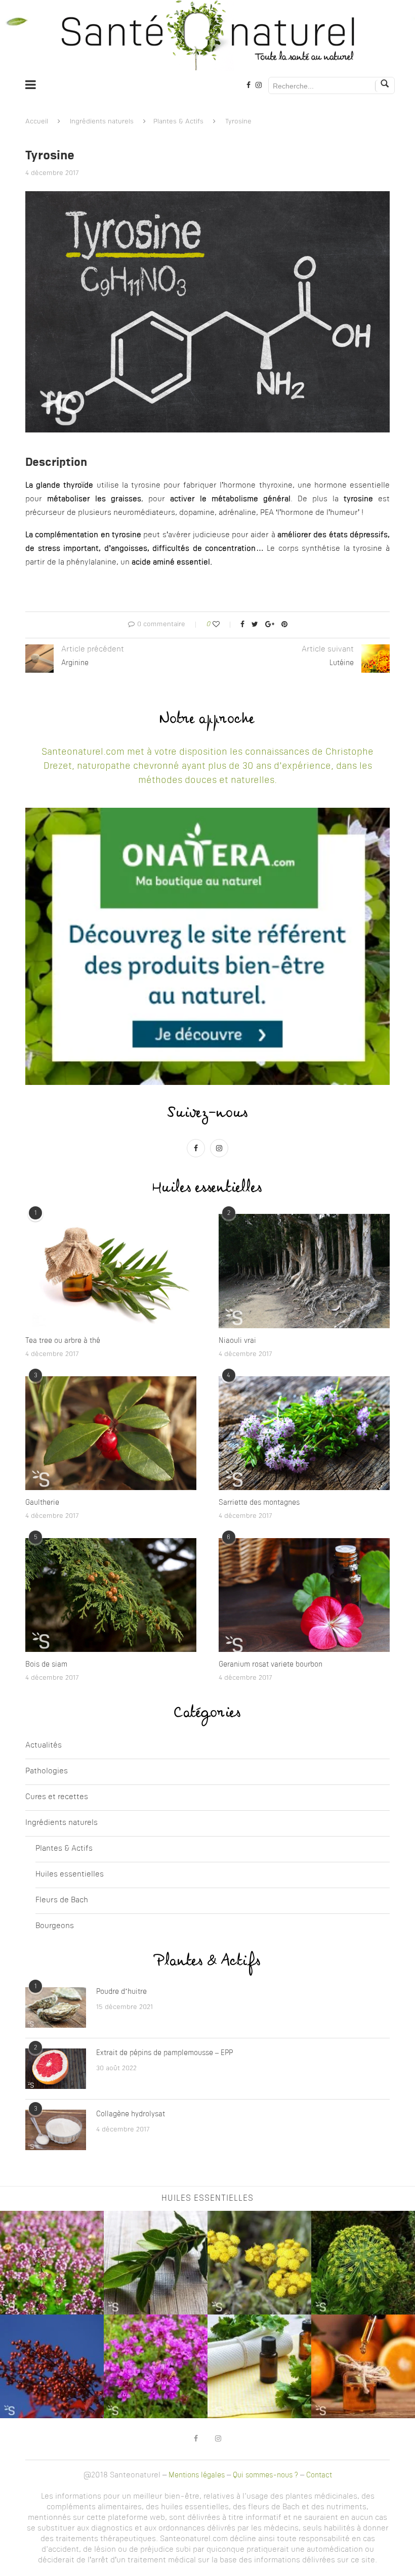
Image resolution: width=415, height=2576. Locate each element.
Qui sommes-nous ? (265, 2475)
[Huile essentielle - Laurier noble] (156, 2263)
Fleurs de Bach (62, 1901)
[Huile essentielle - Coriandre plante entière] (259, 2366)
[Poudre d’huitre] (56, 2007)
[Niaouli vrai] (304, 1271)
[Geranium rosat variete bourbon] (304, 1595)
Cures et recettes (57, 1797)
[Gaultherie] (111, 1433)
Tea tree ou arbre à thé (63, 1341)
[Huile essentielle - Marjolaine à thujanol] (52, 2263)
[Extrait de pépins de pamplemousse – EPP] (56, 2069)
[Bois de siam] (111, 1595)
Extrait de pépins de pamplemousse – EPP (164, 2053)
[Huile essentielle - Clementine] (363, 2366)
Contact (319, 2475)
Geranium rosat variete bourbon (271, 1665)
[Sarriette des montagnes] (304, 1433)
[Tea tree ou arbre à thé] (111, 1271)
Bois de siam (46, 1665)
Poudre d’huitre (121, 1992)
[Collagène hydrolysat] (56, 2130)
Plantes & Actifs (178, 122)
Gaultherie (42, 1503)
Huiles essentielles (70, 1875)
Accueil (37, 122)
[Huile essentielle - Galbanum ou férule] (363, 2263)
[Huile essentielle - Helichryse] (259, 2263)
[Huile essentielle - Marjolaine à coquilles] (52, 2366)
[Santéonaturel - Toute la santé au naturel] (207, 35)
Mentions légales (197, 2475)
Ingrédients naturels (102, 122)
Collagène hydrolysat (131, 2114)
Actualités (44, 1746)
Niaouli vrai (237, 1341)
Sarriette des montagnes (259, 1503)
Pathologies (47, 1772)
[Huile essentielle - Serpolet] (156, 2366)
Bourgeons (55, 1926)
